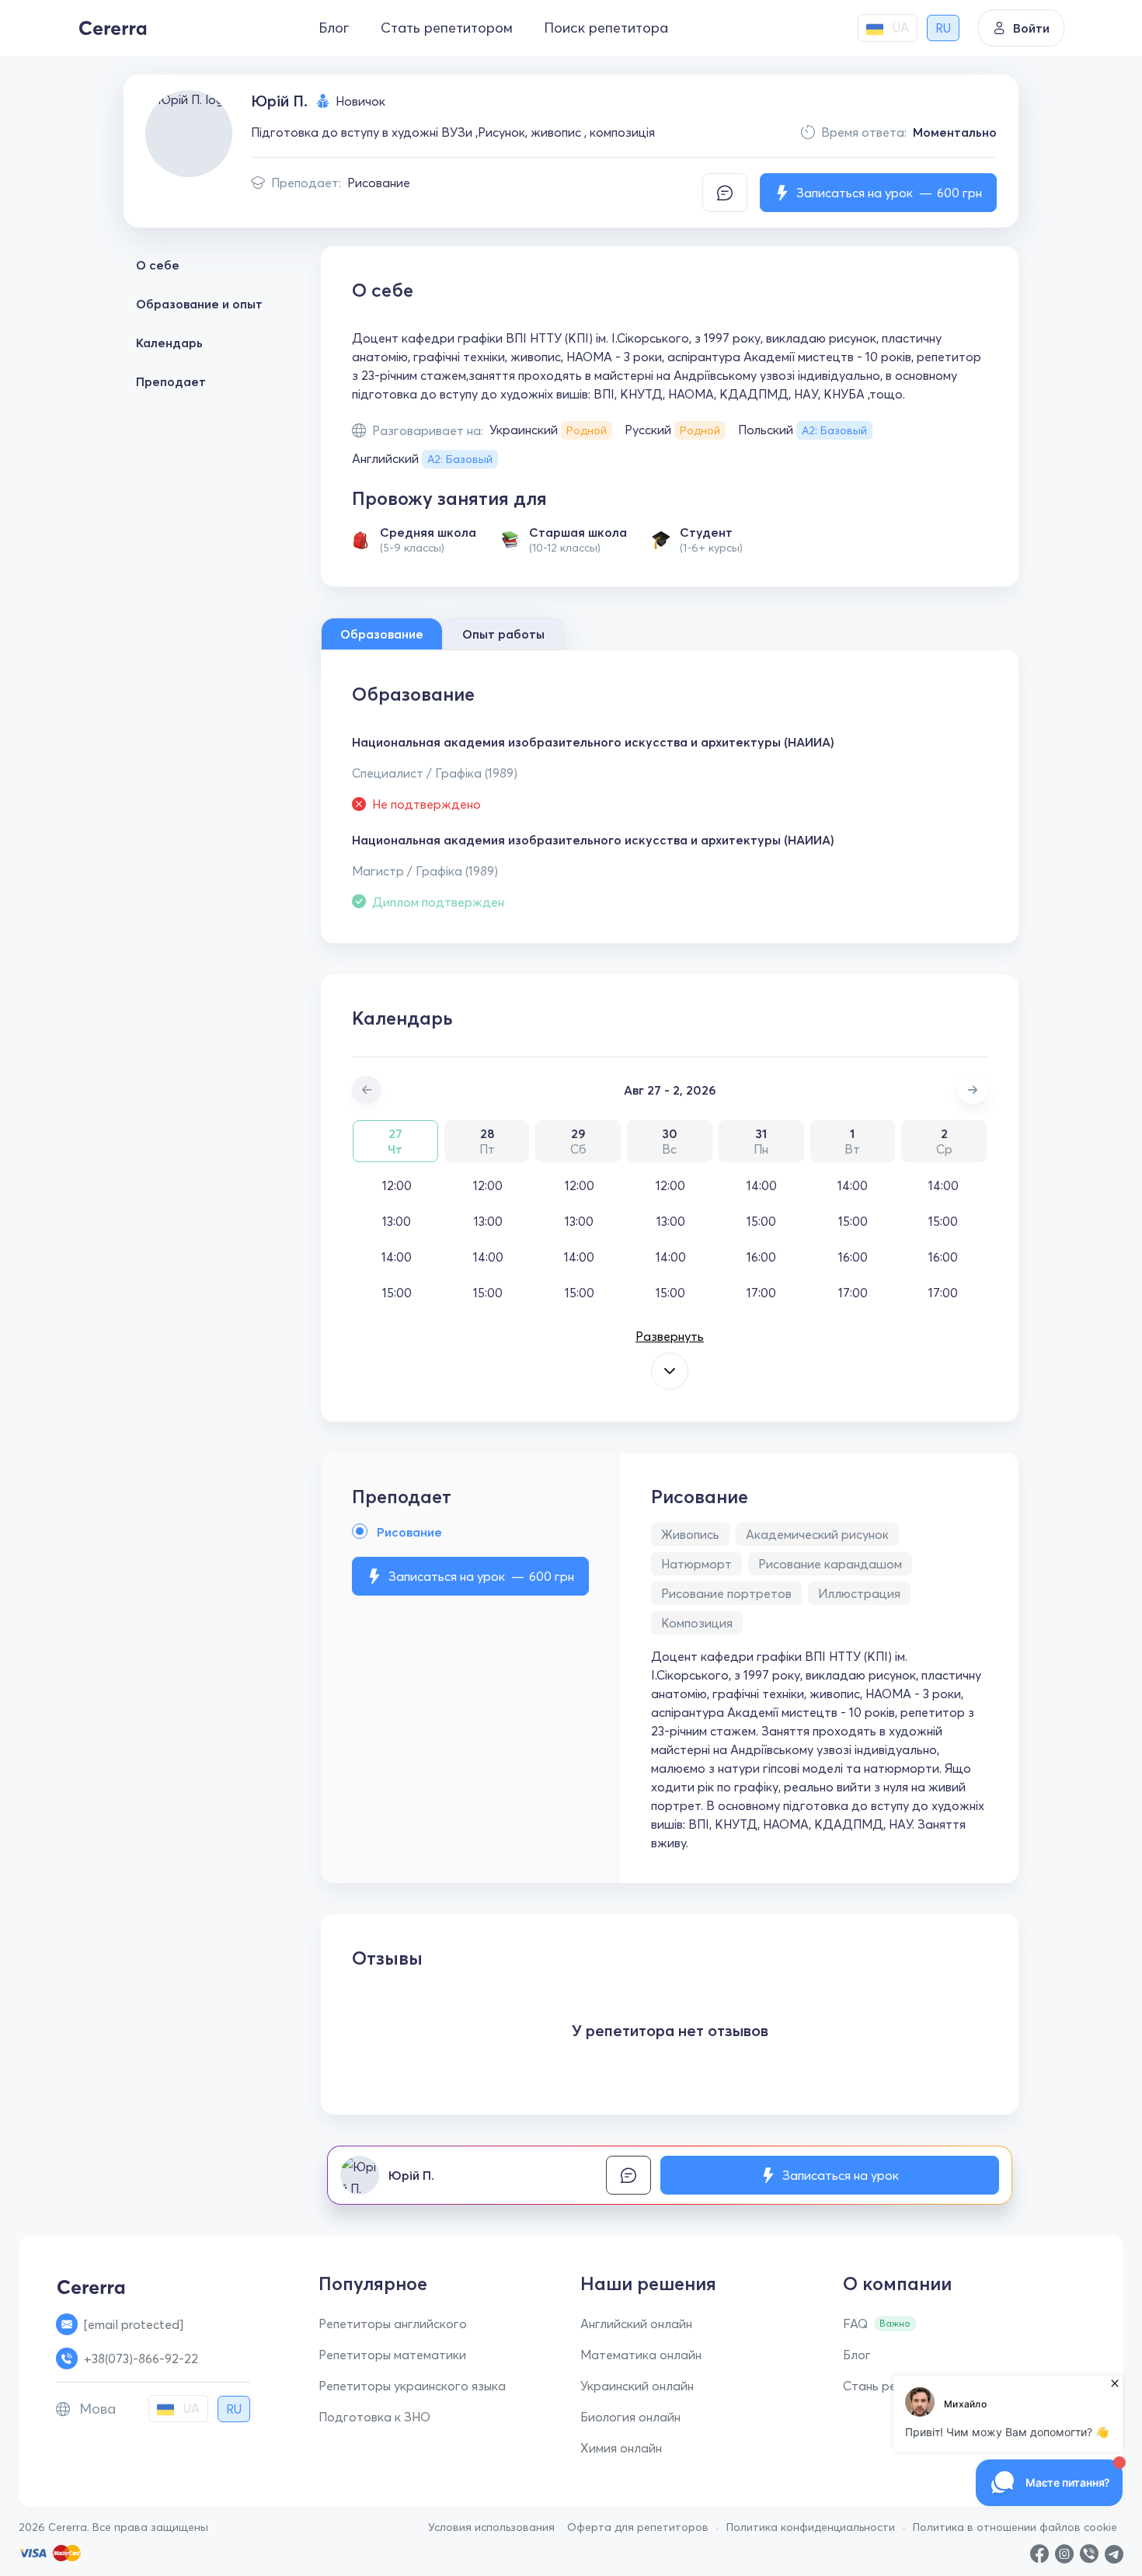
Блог (334, 28)
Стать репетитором (447, 28)
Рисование (379, 183)
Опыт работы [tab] (503, 634)
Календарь (169, 343)
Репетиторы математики (392, 2355)
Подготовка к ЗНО (374, 2417)
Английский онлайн (636, 2324)
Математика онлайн (641, 2355)
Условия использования (491, 2527)
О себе (158, 265)
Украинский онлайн (637, 2386)
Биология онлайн (630, 2417)
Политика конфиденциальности (811, 2527)
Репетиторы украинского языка (412, 2386)
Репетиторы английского (393, 2324)
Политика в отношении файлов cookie (1015, 2527)
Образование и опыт (199, 304)
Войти (1031, 28)
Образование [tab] (382, 634)
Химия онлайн (621, 2448)
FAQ (855, 2324)
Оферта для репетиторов (638, 2527)
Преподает (171, 381)
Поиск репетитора (606, 28)
